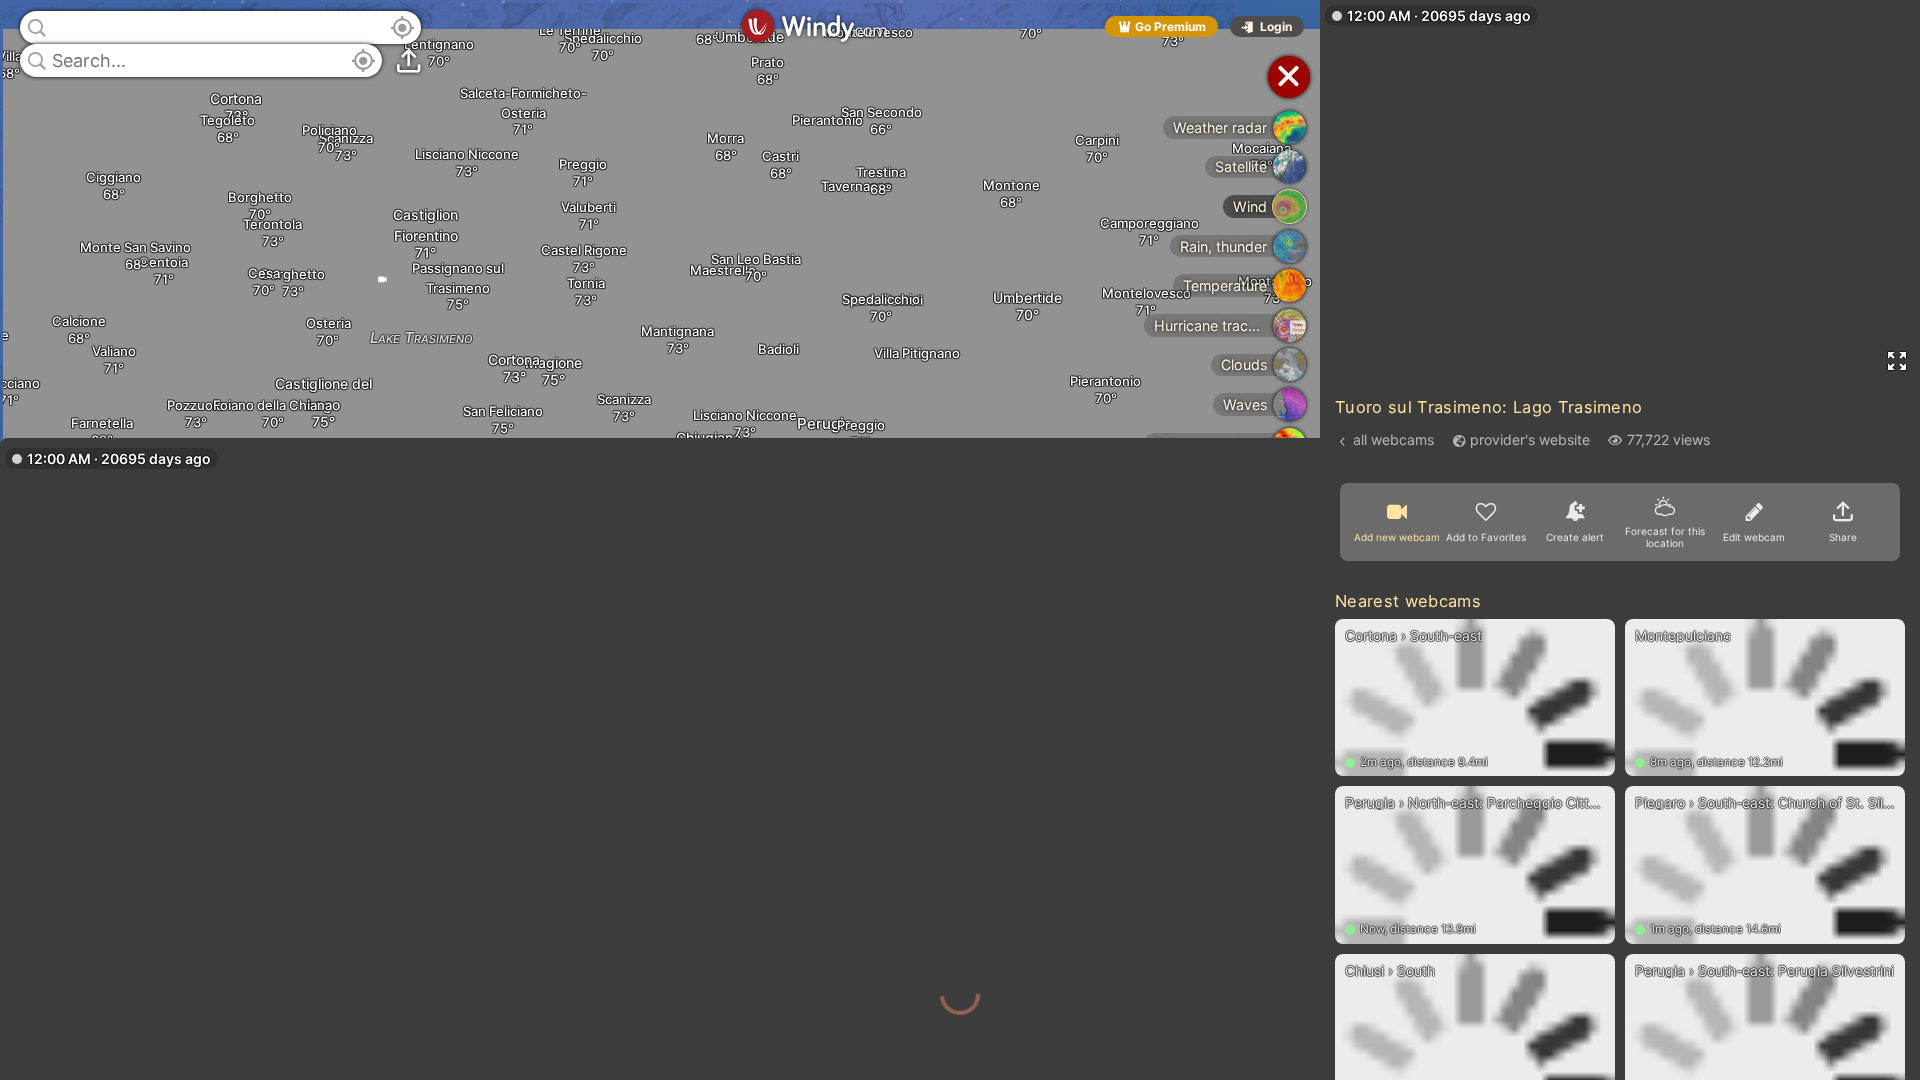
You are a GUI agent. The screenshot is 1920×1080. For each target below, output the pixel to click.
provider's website (1530, 439)
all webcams (1393, 439)
